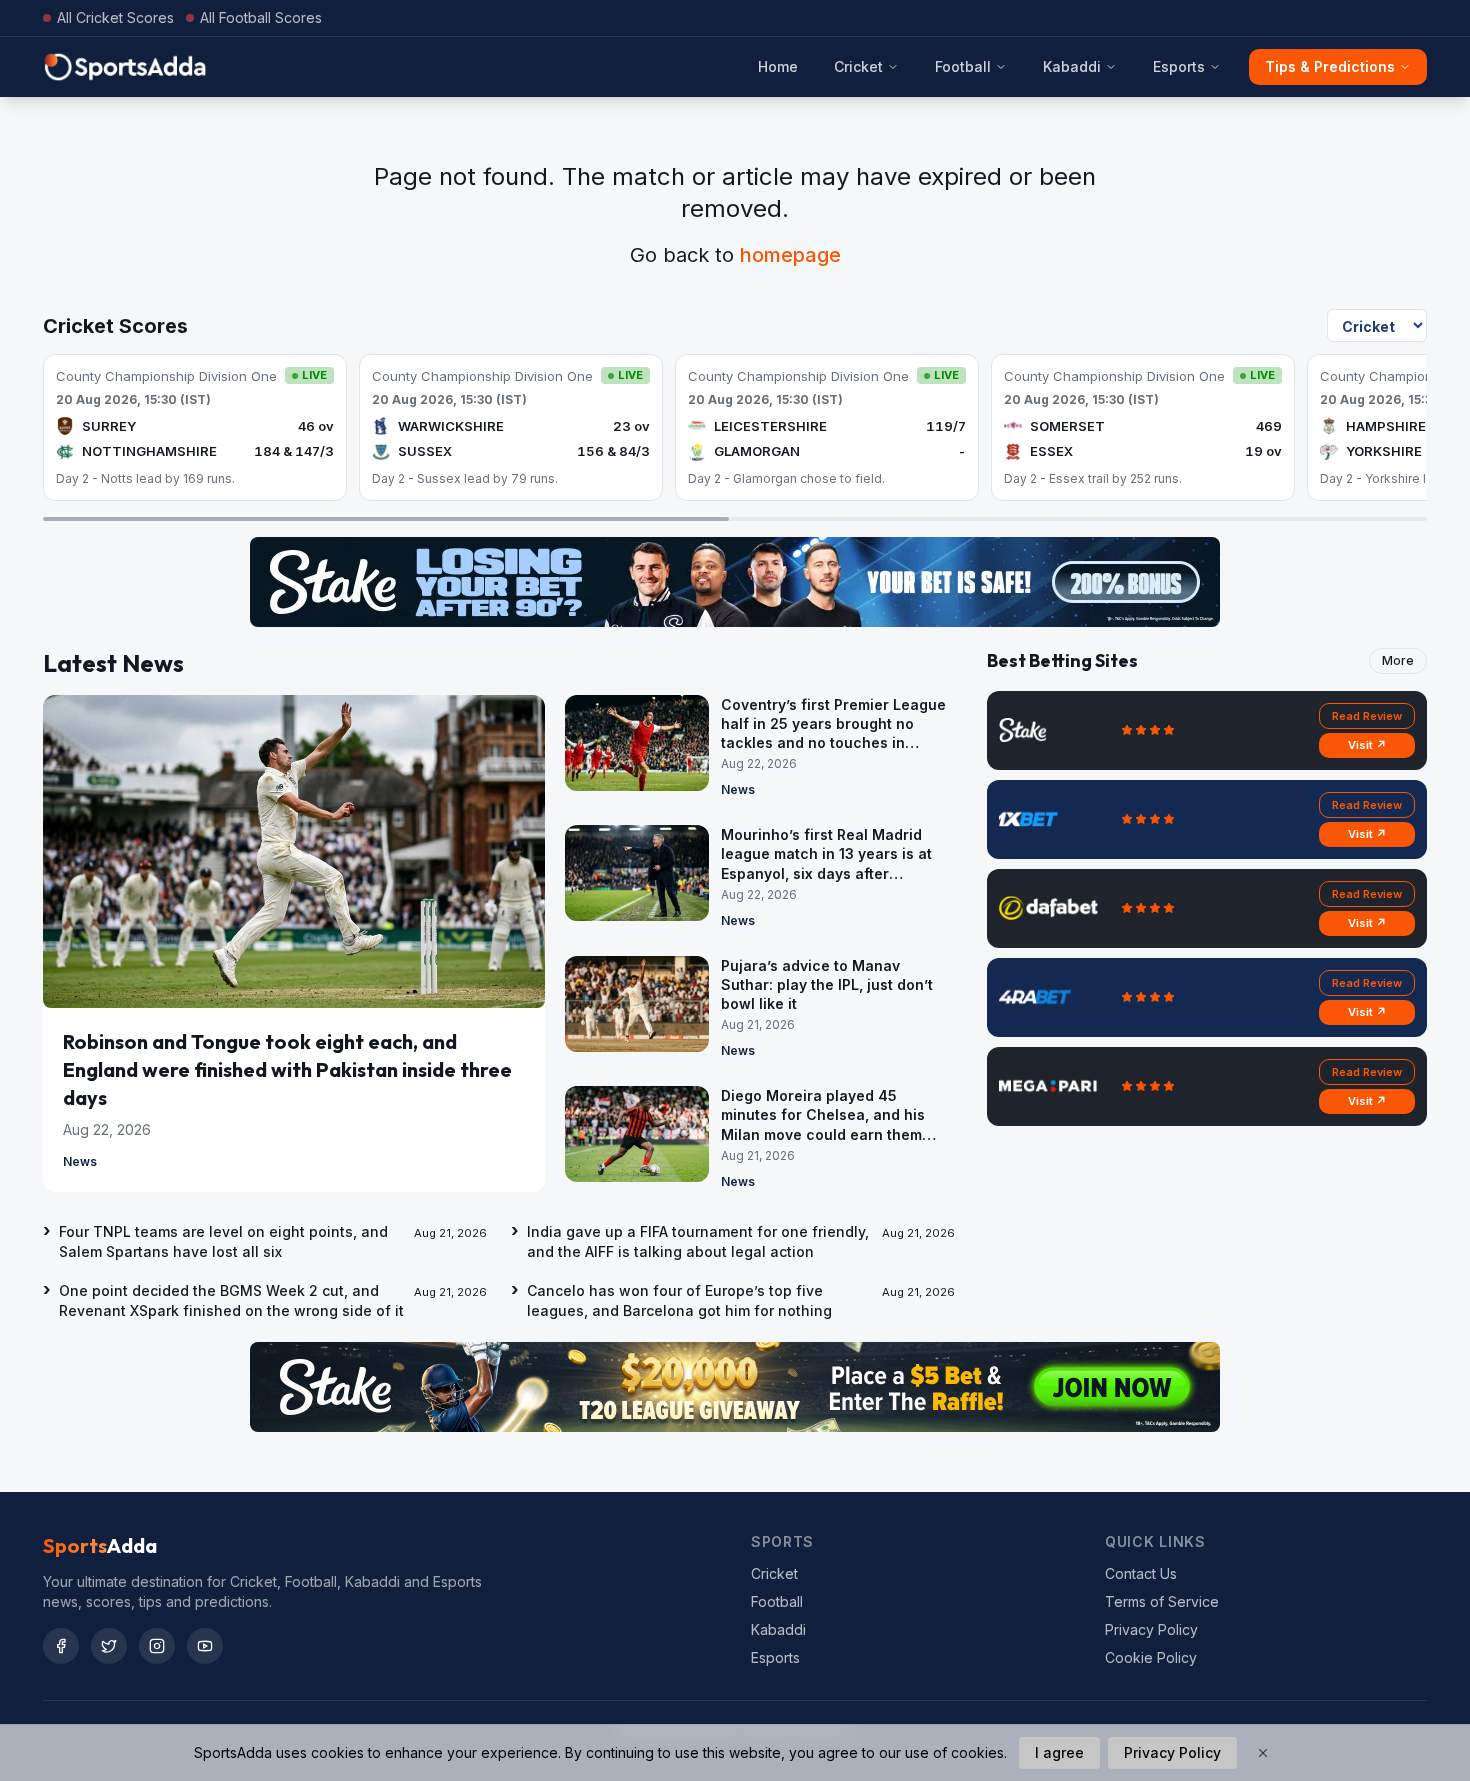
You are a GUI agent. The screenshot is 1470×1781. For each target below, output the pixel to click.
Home (778, 66)
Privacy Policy (1151, 1629)
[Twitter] (109, 1646)
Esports (1179, 66)
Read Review (1367, 716)
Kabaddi (1072, 66)
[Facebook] (61, 1646)
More (1398, 660)
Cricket (858, 66)
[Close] (1263, 1753)
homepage (790, 255)
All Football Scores (261, 17)
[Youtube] (205, 1646)
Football (963, 66)
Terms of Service (1162, 1601)
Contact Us (1141, 1573)
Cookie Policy (1151, 1657)
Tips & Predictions (1330, 66)
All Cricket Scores (115, 17)
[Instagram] (157, 1646)
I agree (1059, 1752)
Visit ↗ (1367, 745)
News (80, 1161)
